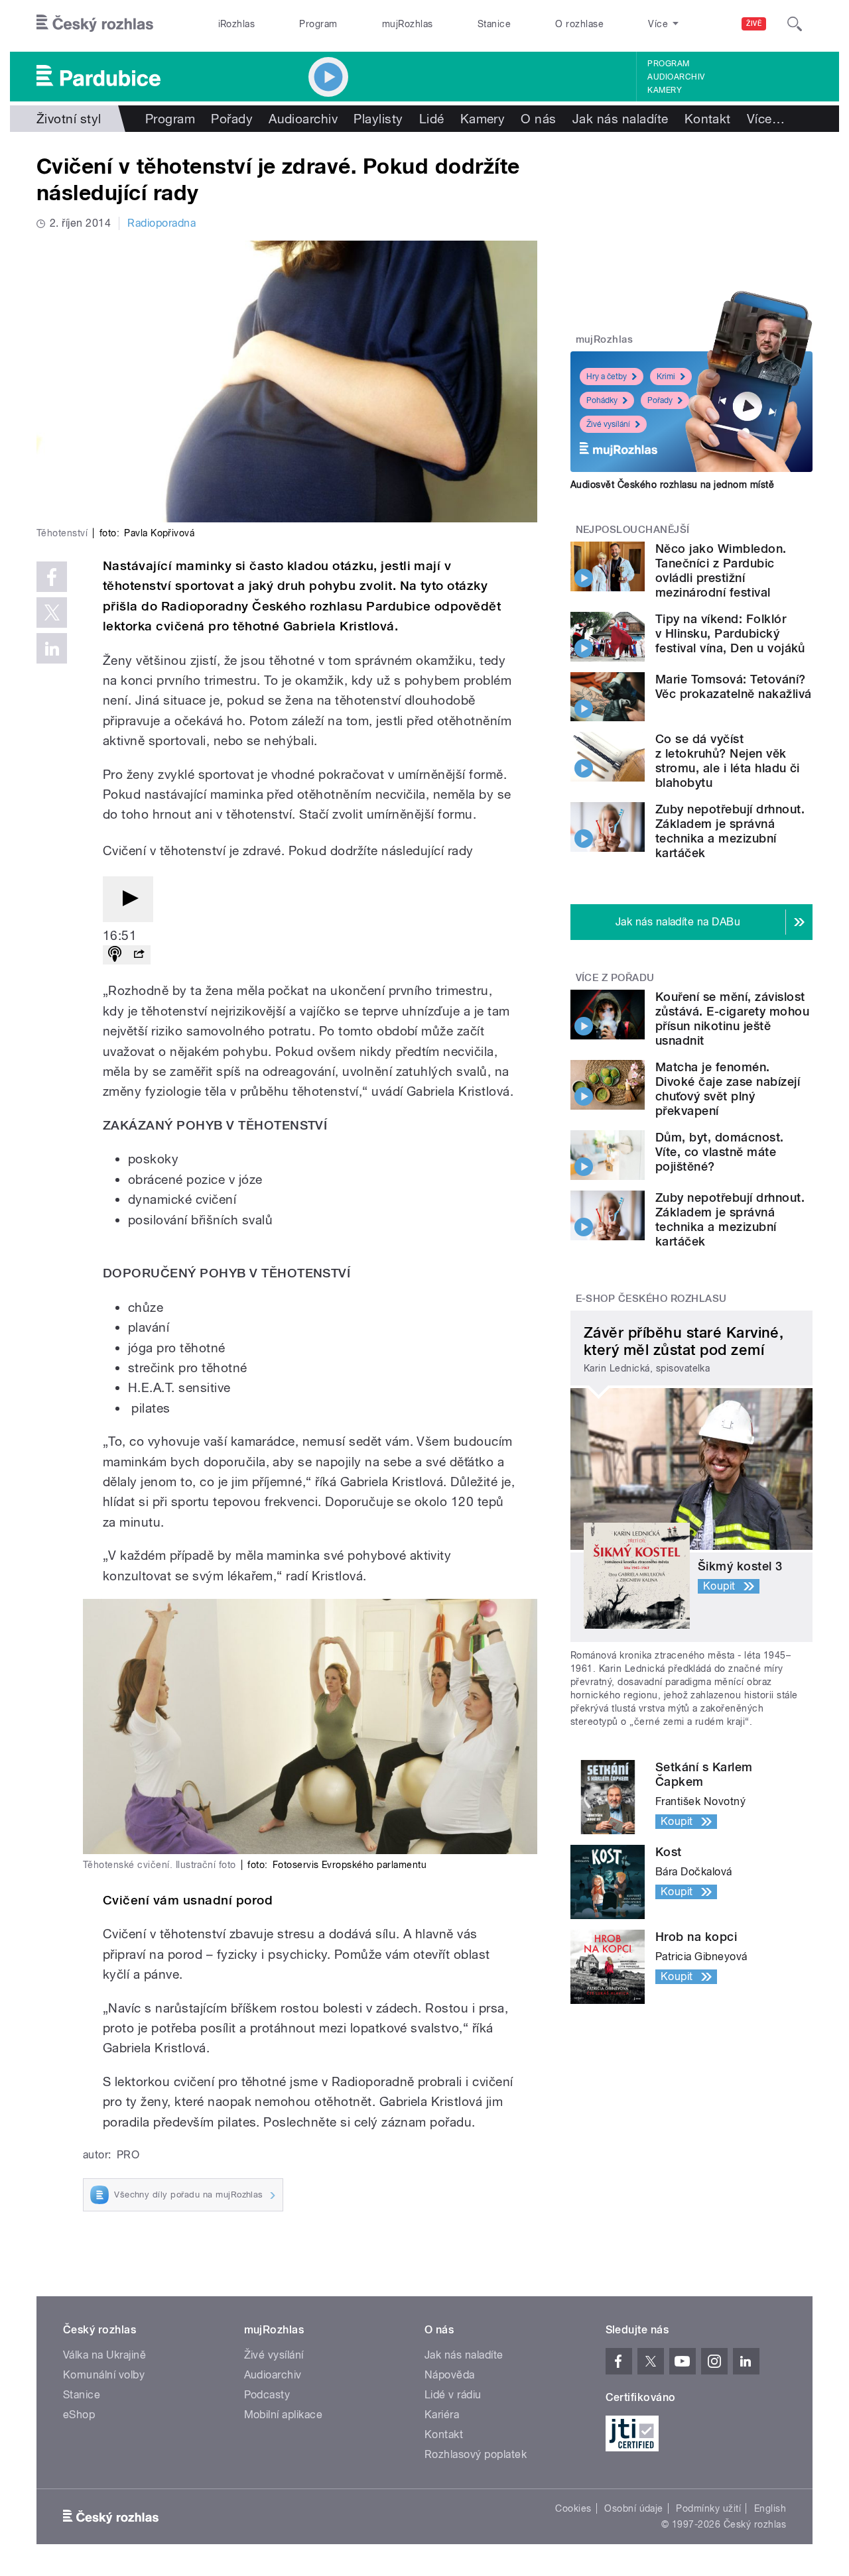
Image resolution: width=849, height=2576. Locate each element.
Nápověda (450, 2375)
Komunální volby (104, 2375)
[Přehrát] (128, 899)
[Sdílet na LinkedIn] (52, 648)
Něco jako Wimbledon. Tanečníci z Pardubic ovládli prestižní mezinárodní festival (721, 570)
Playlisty (378, 119)
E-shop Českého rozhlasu (651, 1299)
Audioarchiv (676, 77)
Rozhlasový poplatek (476, 2454)
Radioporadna (162, 223)
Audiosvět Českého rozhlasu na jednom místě (672, 485)
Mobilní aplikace (284, 2415)
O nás (538, 119)
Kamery (665, 90)
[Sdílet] (139, 955)
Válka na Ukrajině (104, 2355)
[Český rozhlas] (95, 24)
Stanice (494, 24)
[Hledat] (795, 24)
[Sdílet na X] (52, 613)
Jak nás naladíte (620, 119)
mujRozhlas (408, 24)
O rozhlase (579, 24)
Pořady (232, 119)
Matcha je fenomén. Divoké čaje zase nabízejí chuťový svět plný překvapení (728, 1089)
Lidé (432, 119)
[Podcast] (115, 955)
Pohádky (602, 400)
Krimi (666, 377)
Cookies (573, 2508)
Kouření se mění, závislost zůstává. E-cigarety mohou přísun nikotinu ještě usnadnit (732, 1019)
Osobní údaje (634, 2508)
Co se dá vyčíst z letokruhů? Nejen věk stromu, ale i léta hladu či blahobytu (728, 761)
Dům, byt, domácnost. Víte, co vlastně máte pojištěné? (720, 1152)
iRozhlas (237, 24)
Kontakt (708, 119)
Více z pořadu (615, 978)
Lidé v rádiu (453, 2395)
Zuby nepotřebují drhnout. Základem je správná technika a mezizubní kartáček (730, 831)
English (770, 2508)
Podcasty (267, 2395)
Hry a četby (607, 377)
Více (766, 119)
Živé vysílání (608, 424)
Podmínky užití (708, 2508)
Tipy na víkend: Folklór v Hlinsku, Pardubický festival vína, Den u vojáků (730, 633)
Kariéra (442, 2415)
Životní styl (69, 119)
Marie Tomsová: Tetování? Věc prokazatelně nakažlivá (733, 686)
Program (318, 24)
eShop (79, 2415)
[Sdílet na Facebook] (52, 577)
